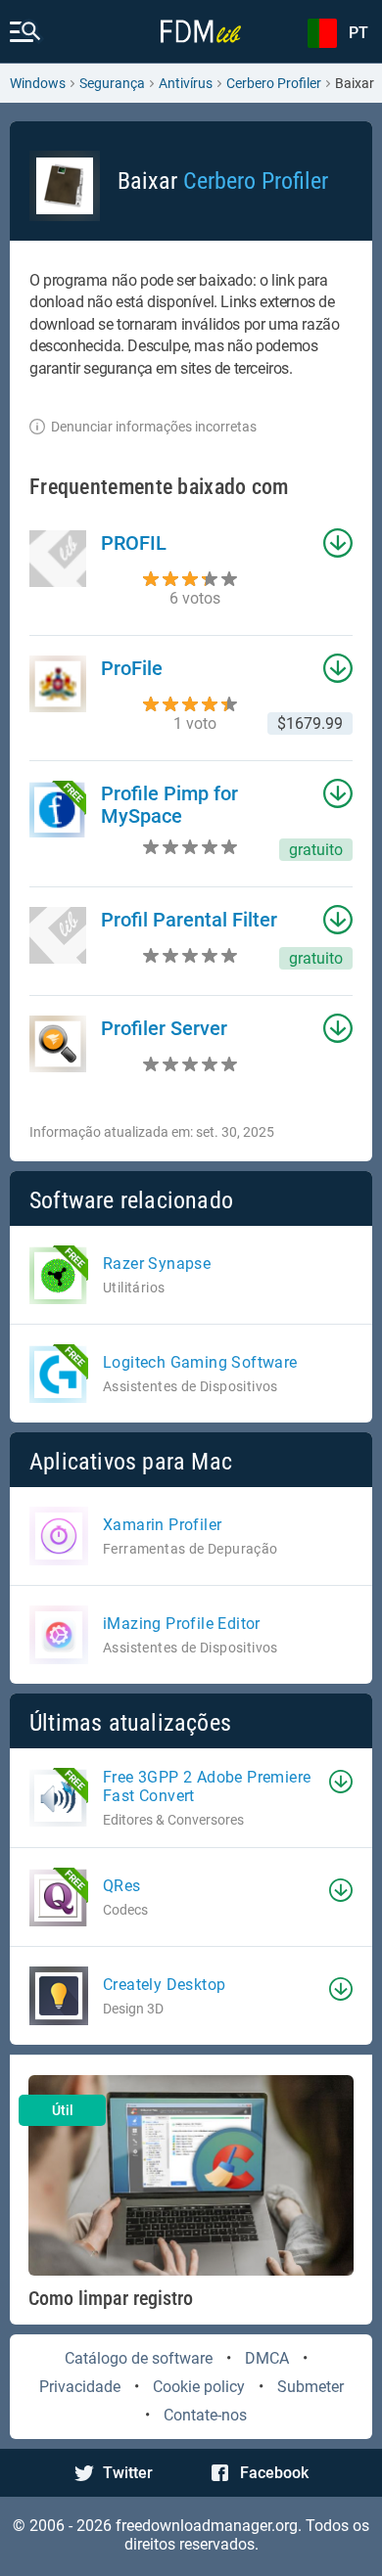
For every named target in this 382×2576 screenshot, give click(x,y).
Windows (38, 83)
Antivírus (186, 83)
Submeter (310, 2387)
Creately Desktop (164, 1985)
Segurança (112, 83)
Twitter (128, 2473)
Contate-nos (205, 2415)
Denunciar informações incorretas (154, 427)
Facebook (274, 2473)
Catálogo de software (139, 2358)
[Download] (341, 1782)
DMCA (267, 2358)
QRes (122, 1886)
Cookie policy (199, 2387)
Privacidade (80, 2387)
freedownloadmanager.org (207, 2526)
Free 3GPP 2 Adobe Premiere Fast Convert (207, 1786)
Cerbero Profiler (274, 83)
